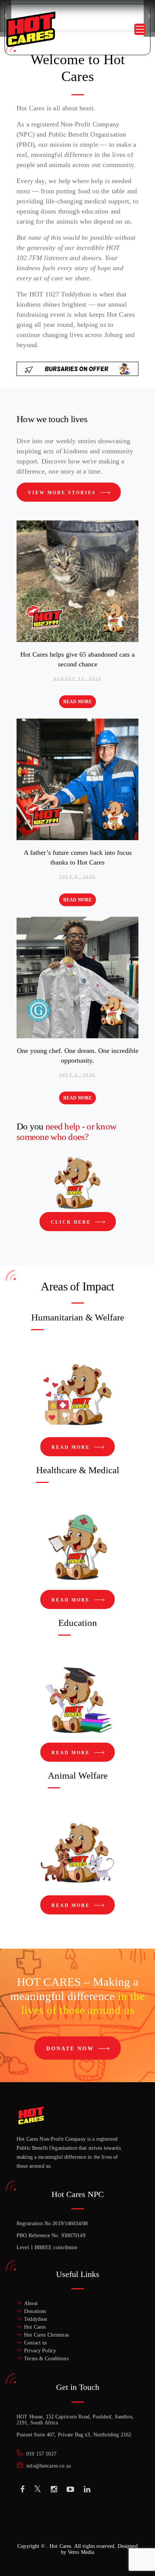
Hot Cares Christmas (46, 2335)
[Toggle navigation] (140, 29)
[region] (77, 2516)
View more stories (63, 493)
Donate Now (71, 2049)
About (31, 2303)
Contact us (35, 2343)
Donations (35, 2311)
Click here (72, 1222)
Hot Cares (35, 2327)
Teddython (36, 2319)
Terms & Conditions (46, 2359)
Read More (78, 702)
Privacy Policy (40, 2351)
